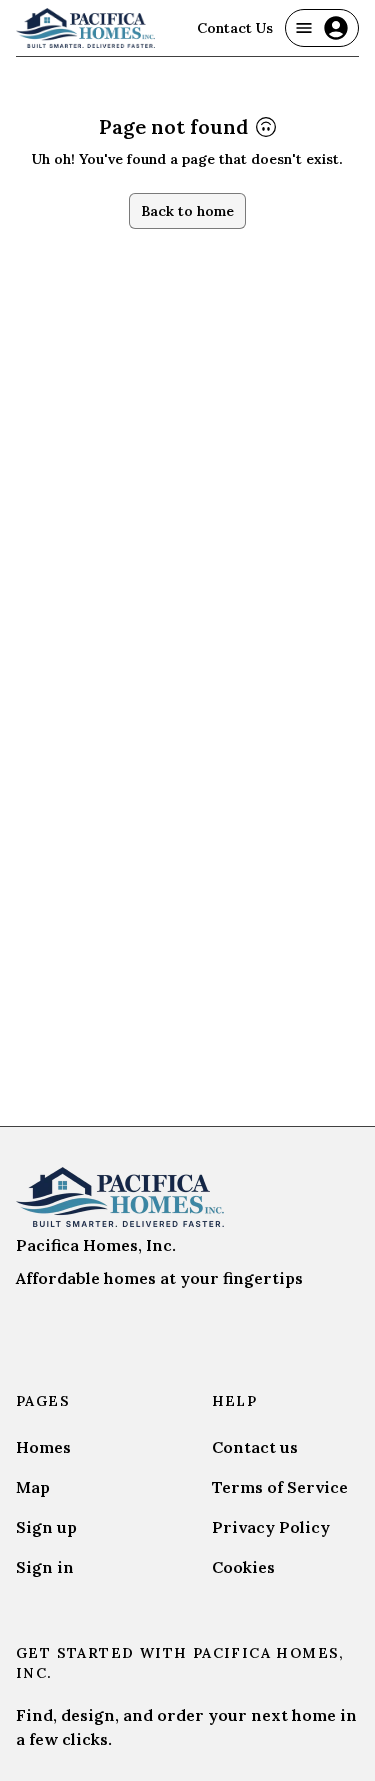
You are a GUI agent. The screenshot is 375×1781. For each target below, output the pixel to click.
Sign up (46, 1527)
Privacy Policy (271, 1527)
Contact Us (235, 28)
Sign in (45, 1567)
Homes (43, 1447)
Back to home (187, 211)
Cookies (243, 1567)
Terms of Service (280, 1487)
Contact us (255, 1447)
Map (33, 1487)
